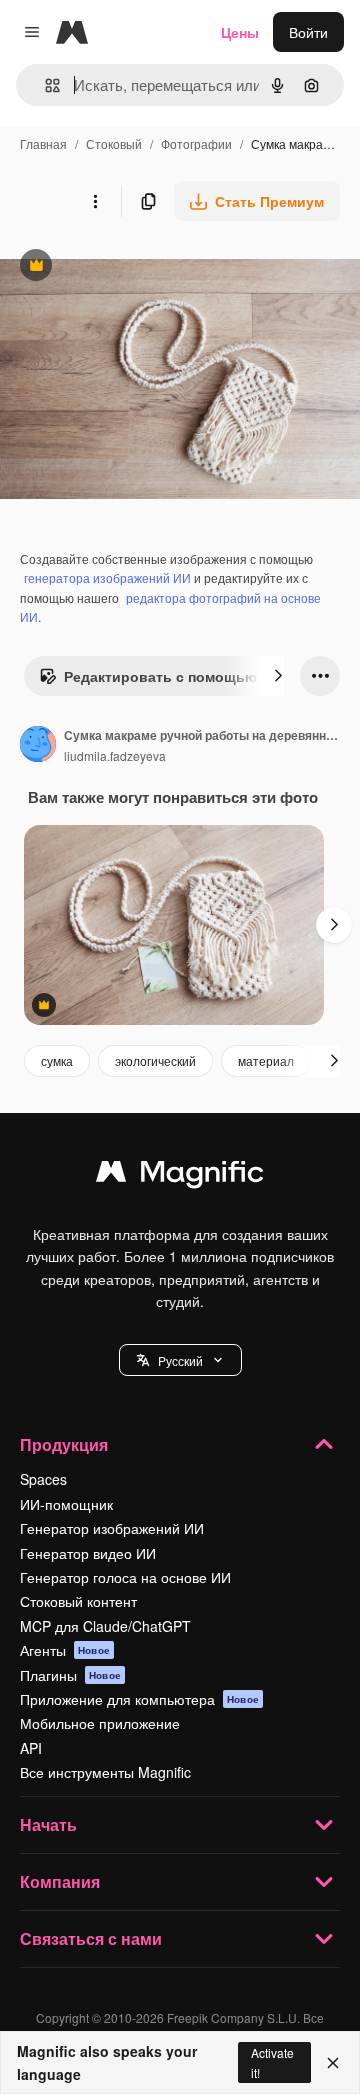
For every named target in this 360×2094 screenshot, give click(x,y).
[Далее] (278, 676)
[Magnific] (180, 1176)
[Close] (333, 2063)
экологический (155, 1060)
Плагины (70, 1675)
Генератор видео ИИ (88, 1553)
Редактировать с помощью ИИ (160, 681)
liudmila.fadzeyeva (115, 755)
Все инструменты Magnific (105, 1772)
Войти (308, 32)
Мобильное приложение (100, 1723)
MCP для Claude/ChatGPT (105, 1626)
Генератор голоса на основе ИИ (125, 1577)
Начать (48, 1824)
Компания (60, 1881)
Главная (43, 143)
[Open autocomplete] (44, 85)
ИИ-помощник (66, 1504)
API (31, 1748)
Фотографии (196, 143)
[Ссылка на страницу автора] (38, 746)
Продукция (64, 1444)
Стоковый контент (78, 1601)
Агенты (65, 1650)
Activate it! (272, 2062)
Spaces (43, 1479)
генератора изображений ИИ (107, 577)
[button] (180, 1360)
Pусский (180, 1360)
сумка (57, 1060)
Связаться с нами (91, 1938)
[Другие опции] (95, 201)
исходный (134, 267)
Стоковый (114, 143)
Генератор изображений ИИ (112, 1528)
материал (266, 1060)
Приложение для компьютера (139, 1699)
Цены (240, 32)
